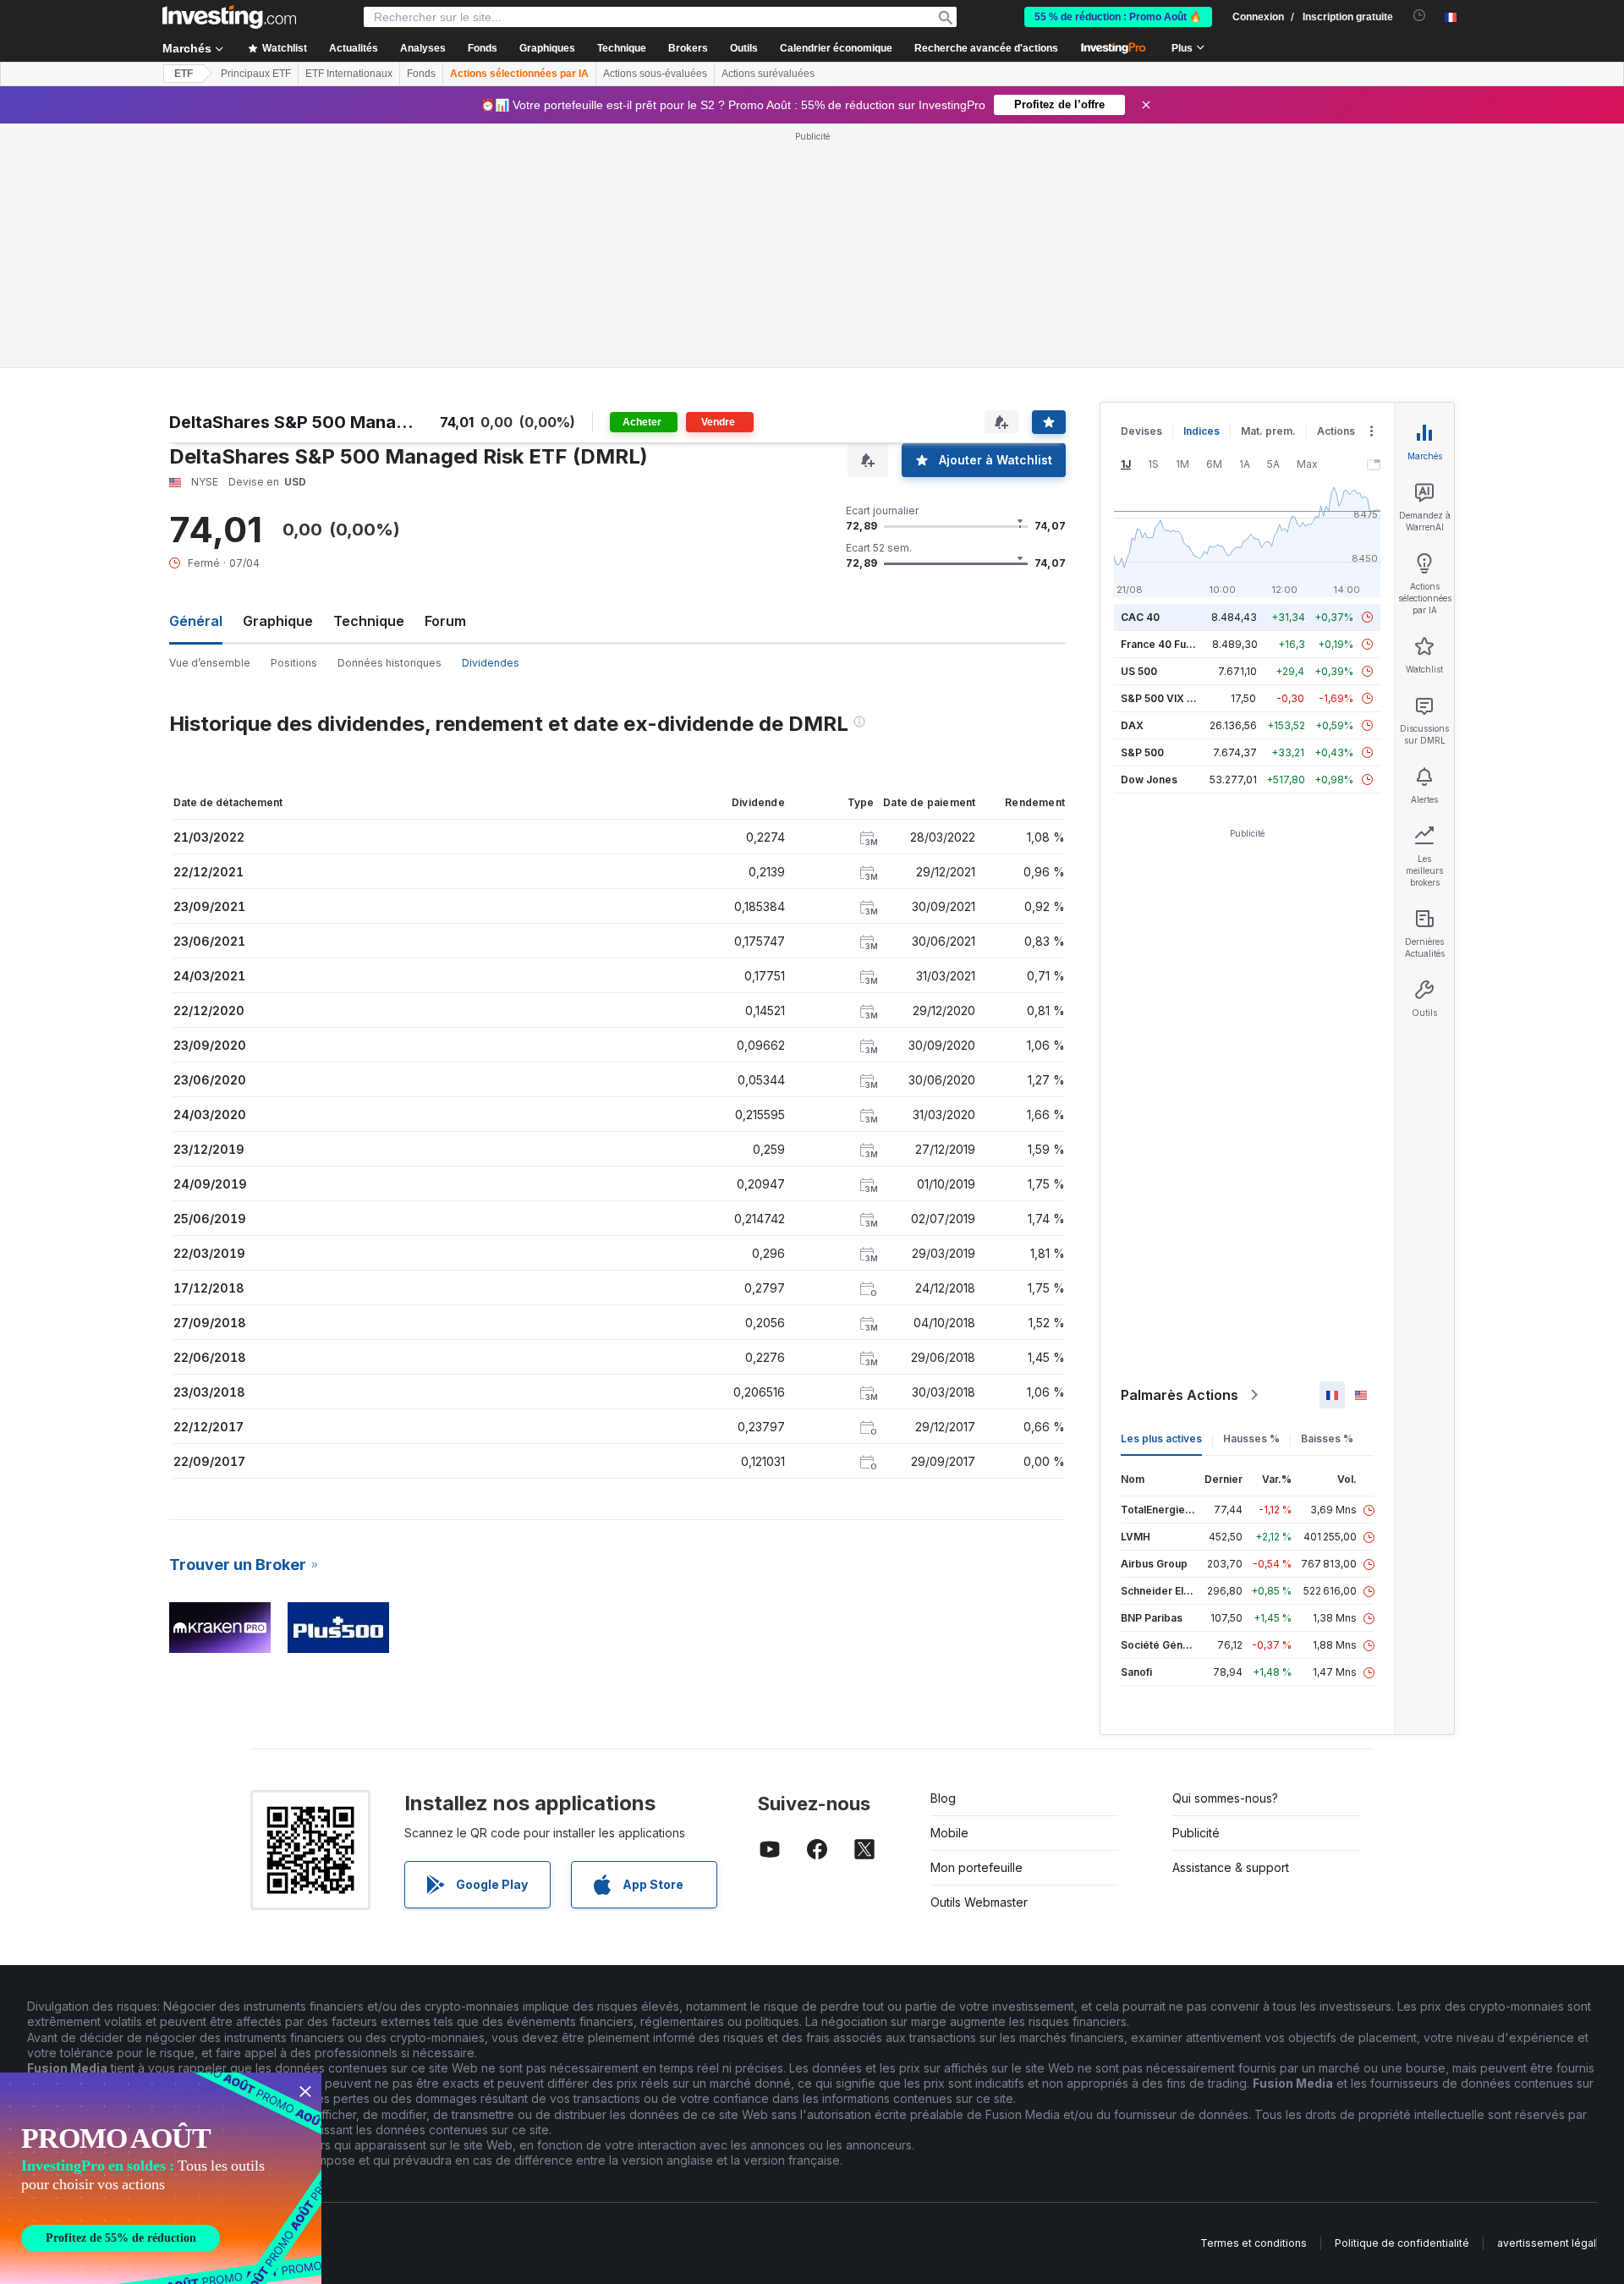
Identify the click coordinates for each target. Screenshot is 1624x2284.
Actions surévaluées (768, 74)
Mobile (949, 1833)
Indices (1202, 431)
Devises (1141, 431)
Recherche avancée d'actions (986, 48)
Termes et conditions (1254, 2243)
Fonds (421, 74)
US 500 (1139, 671)
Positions (294, 663)
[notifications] (1420, 16)
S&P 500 (1142, 752)
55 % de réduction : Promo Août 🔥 (1118, 17)
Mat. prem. (1268, 431)
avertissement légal (1547, 2243)
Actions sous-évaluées (655, 74)
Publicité (1196, 1833)
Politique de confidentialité (1402, 2243)
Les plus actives (1161, 1438)
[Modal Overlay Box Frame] (161, 2178)
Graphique (278, 621)
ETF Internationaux (349, 74)
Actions (1336, 431)
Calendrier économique (836, 48)
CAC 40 (1140, 617)
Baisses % (1327, 1438)
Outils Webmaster (979, 1902)
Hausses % (1251, 1438)
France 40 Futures (1166, 644)
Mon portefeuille (977, 1867)
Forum (445, 621)
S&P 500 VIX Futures (1173, 698)
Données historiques (390, 663)
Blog (943, 1798)
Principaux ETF (256, 74)
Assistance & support (1231, 1867)
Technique (369, 621)
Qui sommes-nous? (1225, 1798)
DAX (1132, 725)
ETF (184, 74)
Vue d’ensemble (210, 663)
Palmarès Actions (1180, 1395)
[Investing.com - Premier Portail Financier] (229, 17)
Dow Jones (1149, 780)
